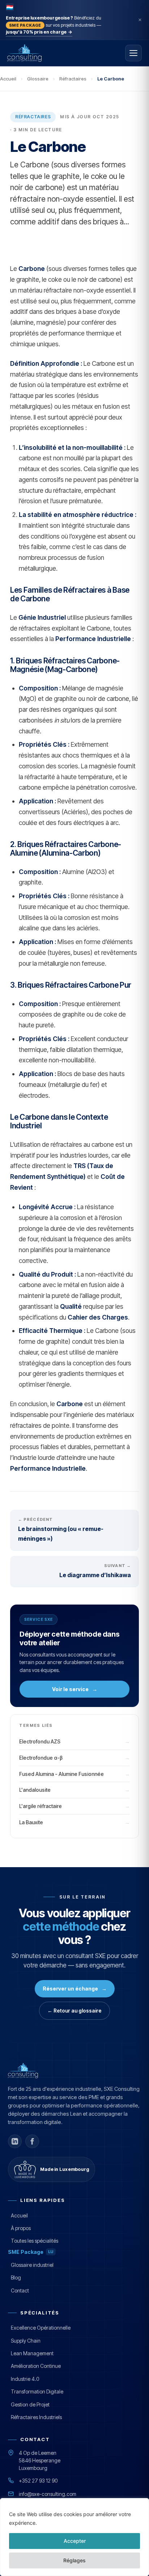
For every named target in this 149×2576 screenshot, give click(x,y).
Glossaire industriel (32, 2265)
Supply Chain (26, 2341)
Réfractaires (73, 79)
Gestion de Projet (30, 2404)
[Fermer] (140, 20)
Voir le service (75, 1689)
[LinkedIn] (15, 2141)
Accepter (75, 2541)
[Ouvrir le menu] (133, 53)
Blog (16, 2277)
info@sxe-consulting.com (48, 2494)
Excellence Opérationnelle (41, 2328)
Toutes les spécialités (35, 2241)
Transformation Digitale (37, 2391)
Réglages (74, 2560)
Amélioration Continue (36, 2366)
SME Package (31, 2252)
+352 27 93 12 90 (38, 2481)
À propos (21, 2228)
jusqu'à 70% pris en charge (39, 32)
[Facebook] (32, 2141)
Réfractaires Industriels (36, 2417)
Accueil (8, 79)
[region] (74, 2537)
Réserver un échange (75, 1989)
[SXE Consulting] (44, 53)
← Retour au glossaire (74, 2011)
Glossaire (38, 79)
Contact (20, 2290)
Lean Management (32, 2353)
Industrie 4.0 (25, 2379)
